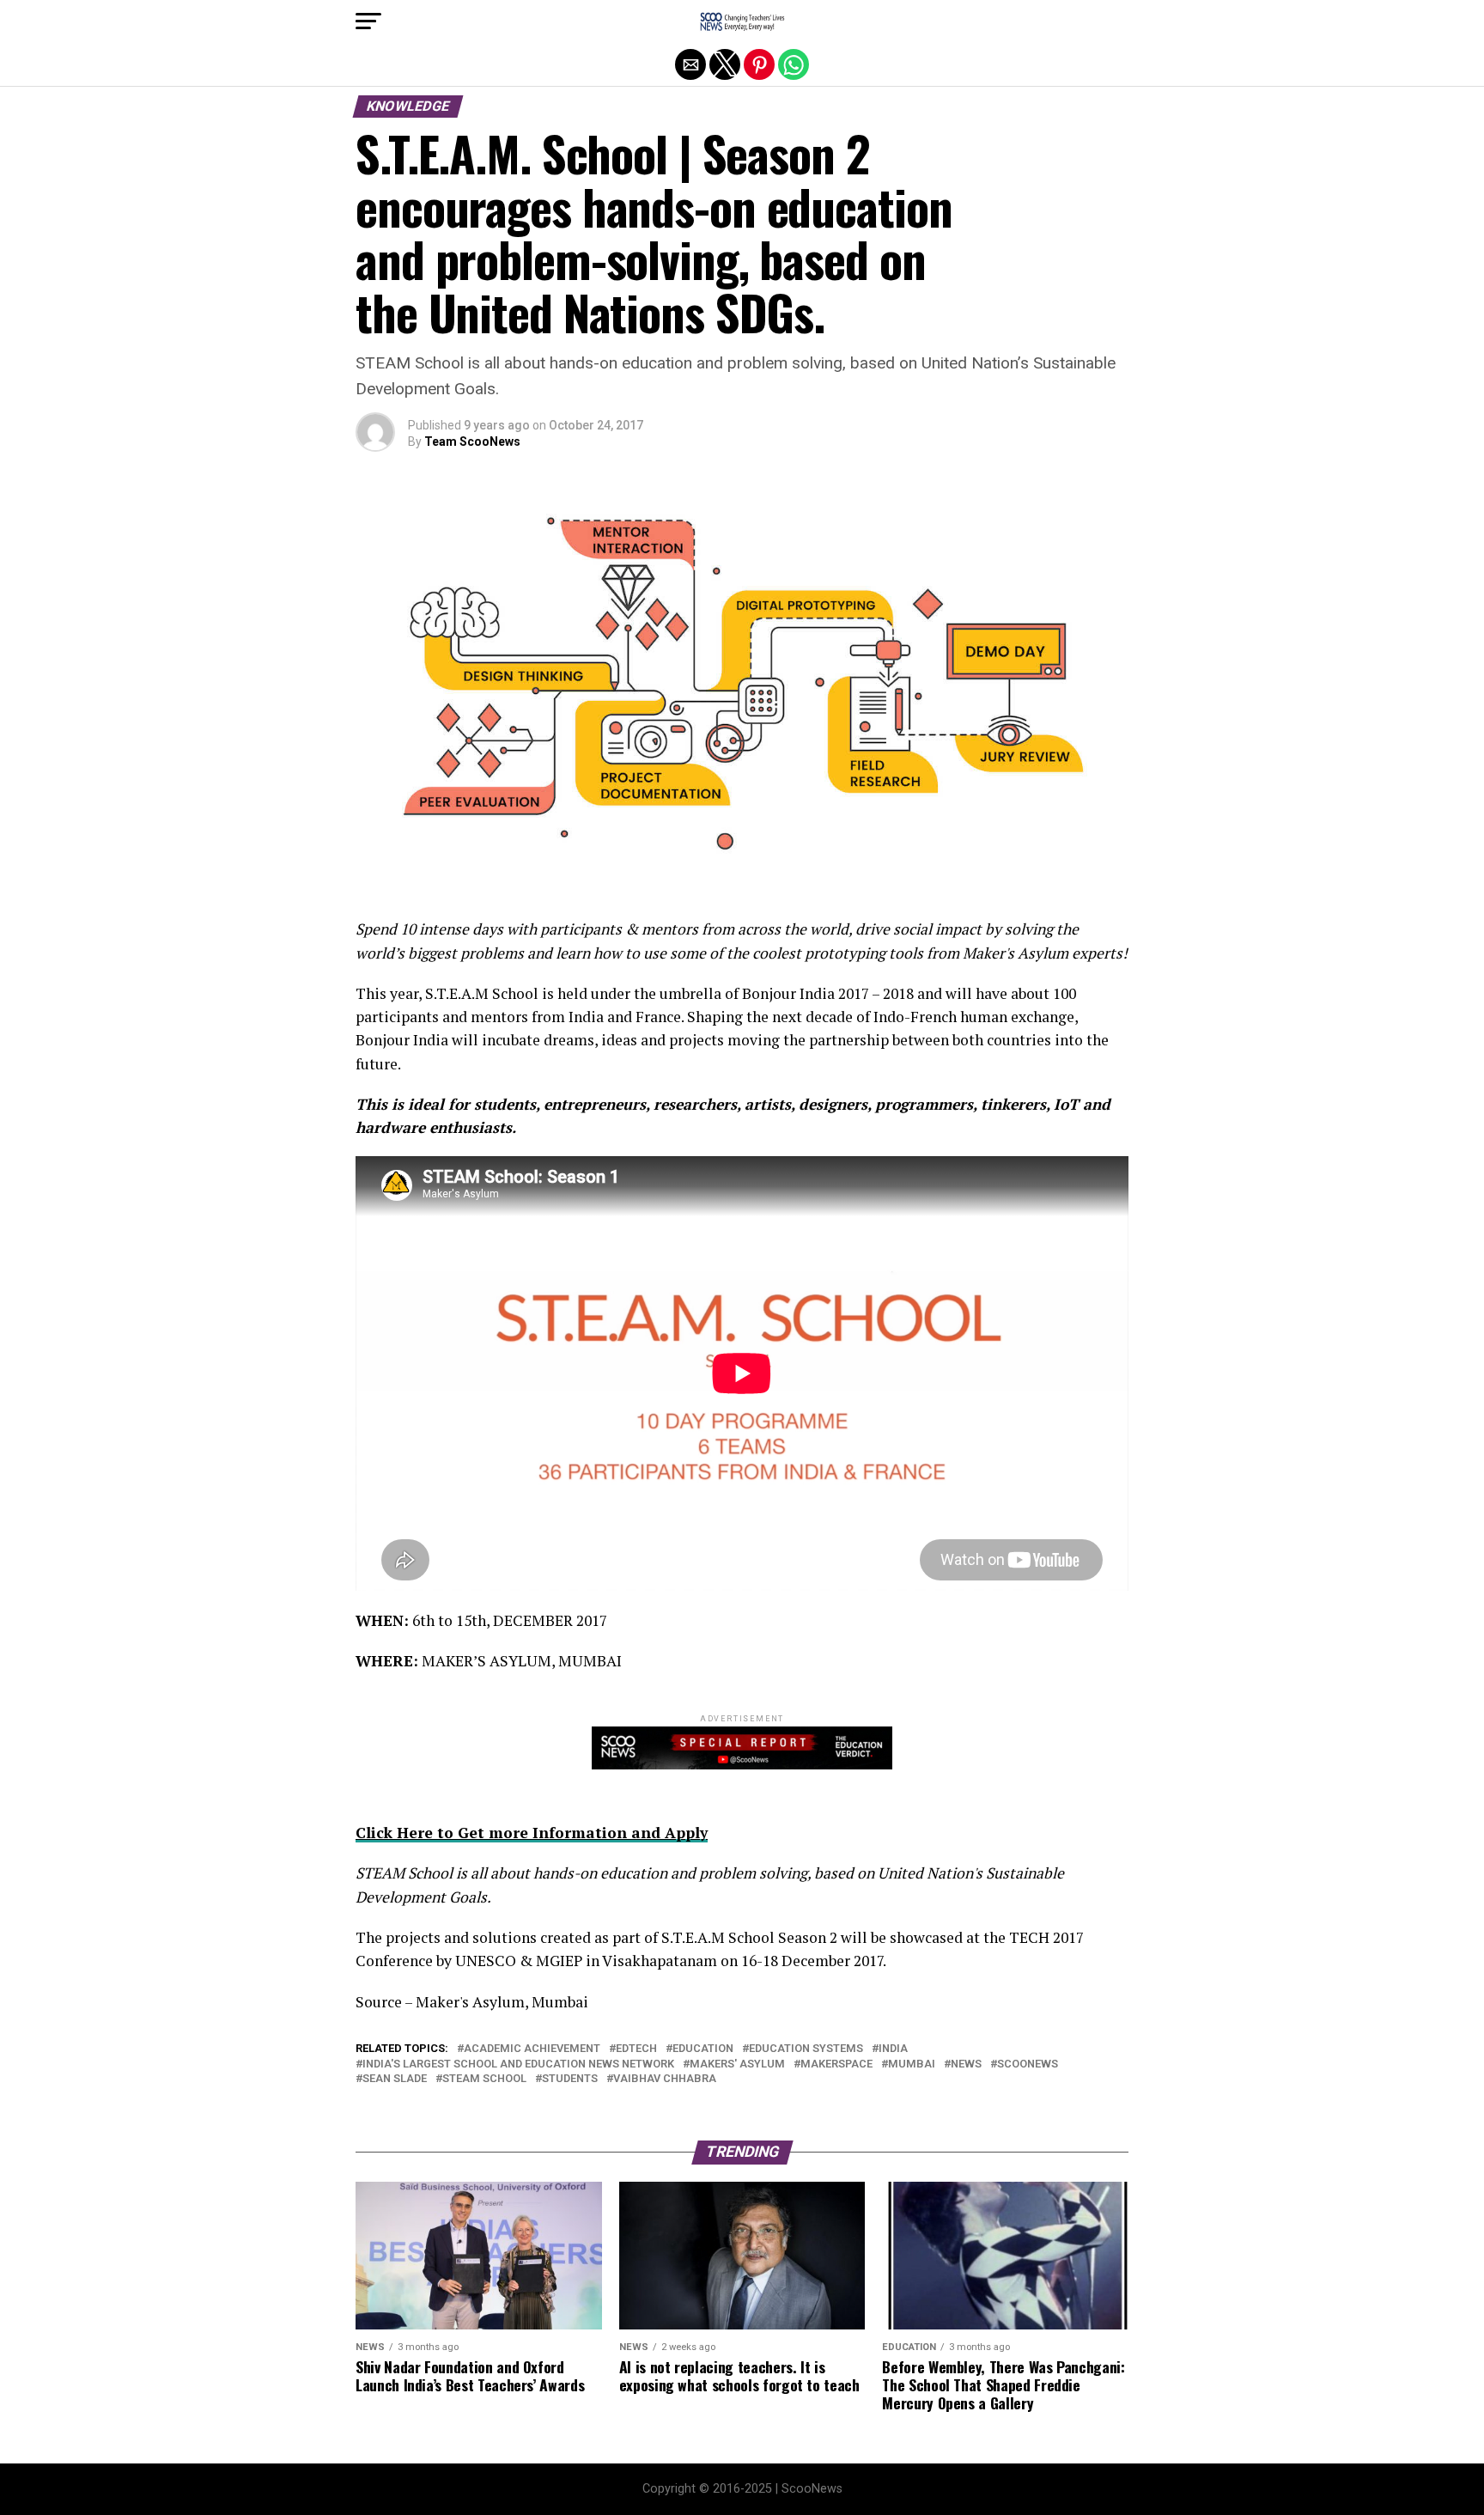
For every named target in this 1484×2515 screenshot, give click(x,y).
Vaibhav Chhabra (665, 2079)
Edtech (636, 2049)
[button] (368, 21)
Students (570, 2079)
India (893, 2049)
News (966, 2064)
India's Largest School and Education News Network (518, 2064)
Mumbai (912, 2064)
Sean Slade (395, 2079)
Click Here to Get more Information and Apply (532, 1833)
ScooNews (1028, 2064)
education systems (806, 2049)
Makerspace (836, 2064)
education (703, 2049)
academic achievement (532, 2049)
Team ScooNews (472, 441)
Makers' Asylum (737, 2064)
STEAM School (484, 2079)
